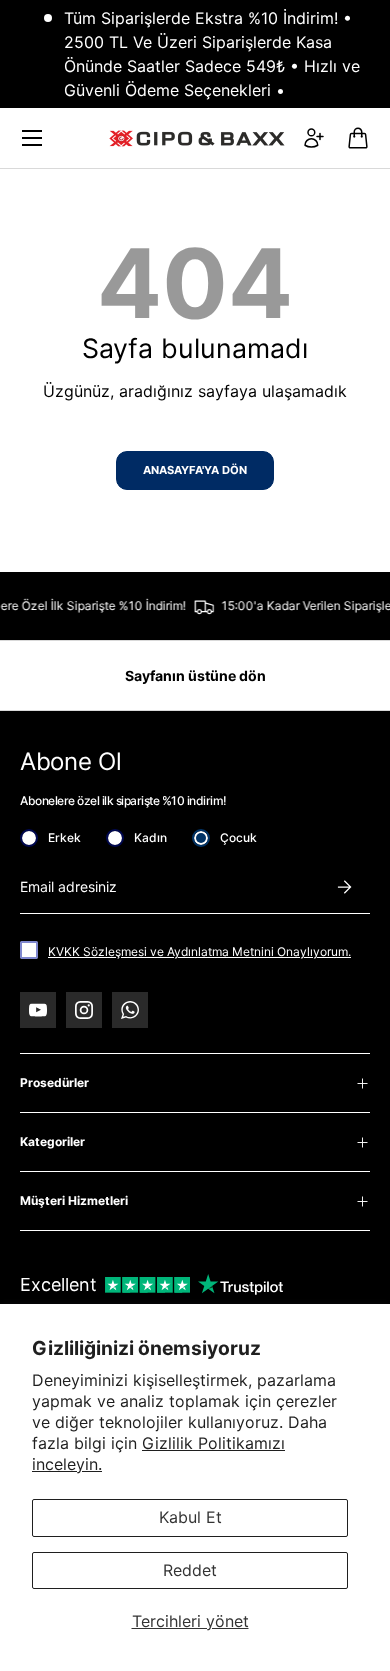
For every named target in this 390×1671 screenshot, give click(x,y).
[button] (358, 138)
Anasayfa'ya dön (195, 470)
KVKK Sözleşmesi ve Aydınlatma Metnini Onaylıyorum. (199, 951)
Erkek (64, 837)
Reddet (190, 1570)
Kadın (150, 837)
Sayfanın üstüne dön (195, 675)
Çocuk (238, 837)
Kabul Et (190, 1517)
